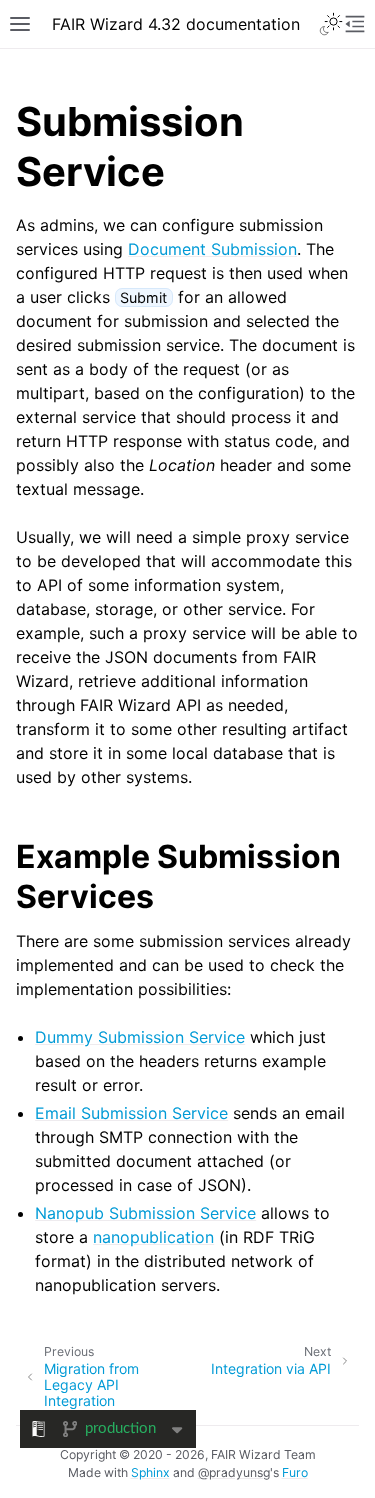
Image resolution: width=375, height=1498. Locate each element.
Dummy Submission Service (140, 1037)
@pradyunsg (234, 1472)
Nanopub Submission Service (145, 1213)
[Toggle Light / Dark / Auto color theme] (331, 24)
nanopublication (153, 1237)
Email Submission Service (131, 1113)
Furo (295, 1472)
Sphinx (150, 1472)
